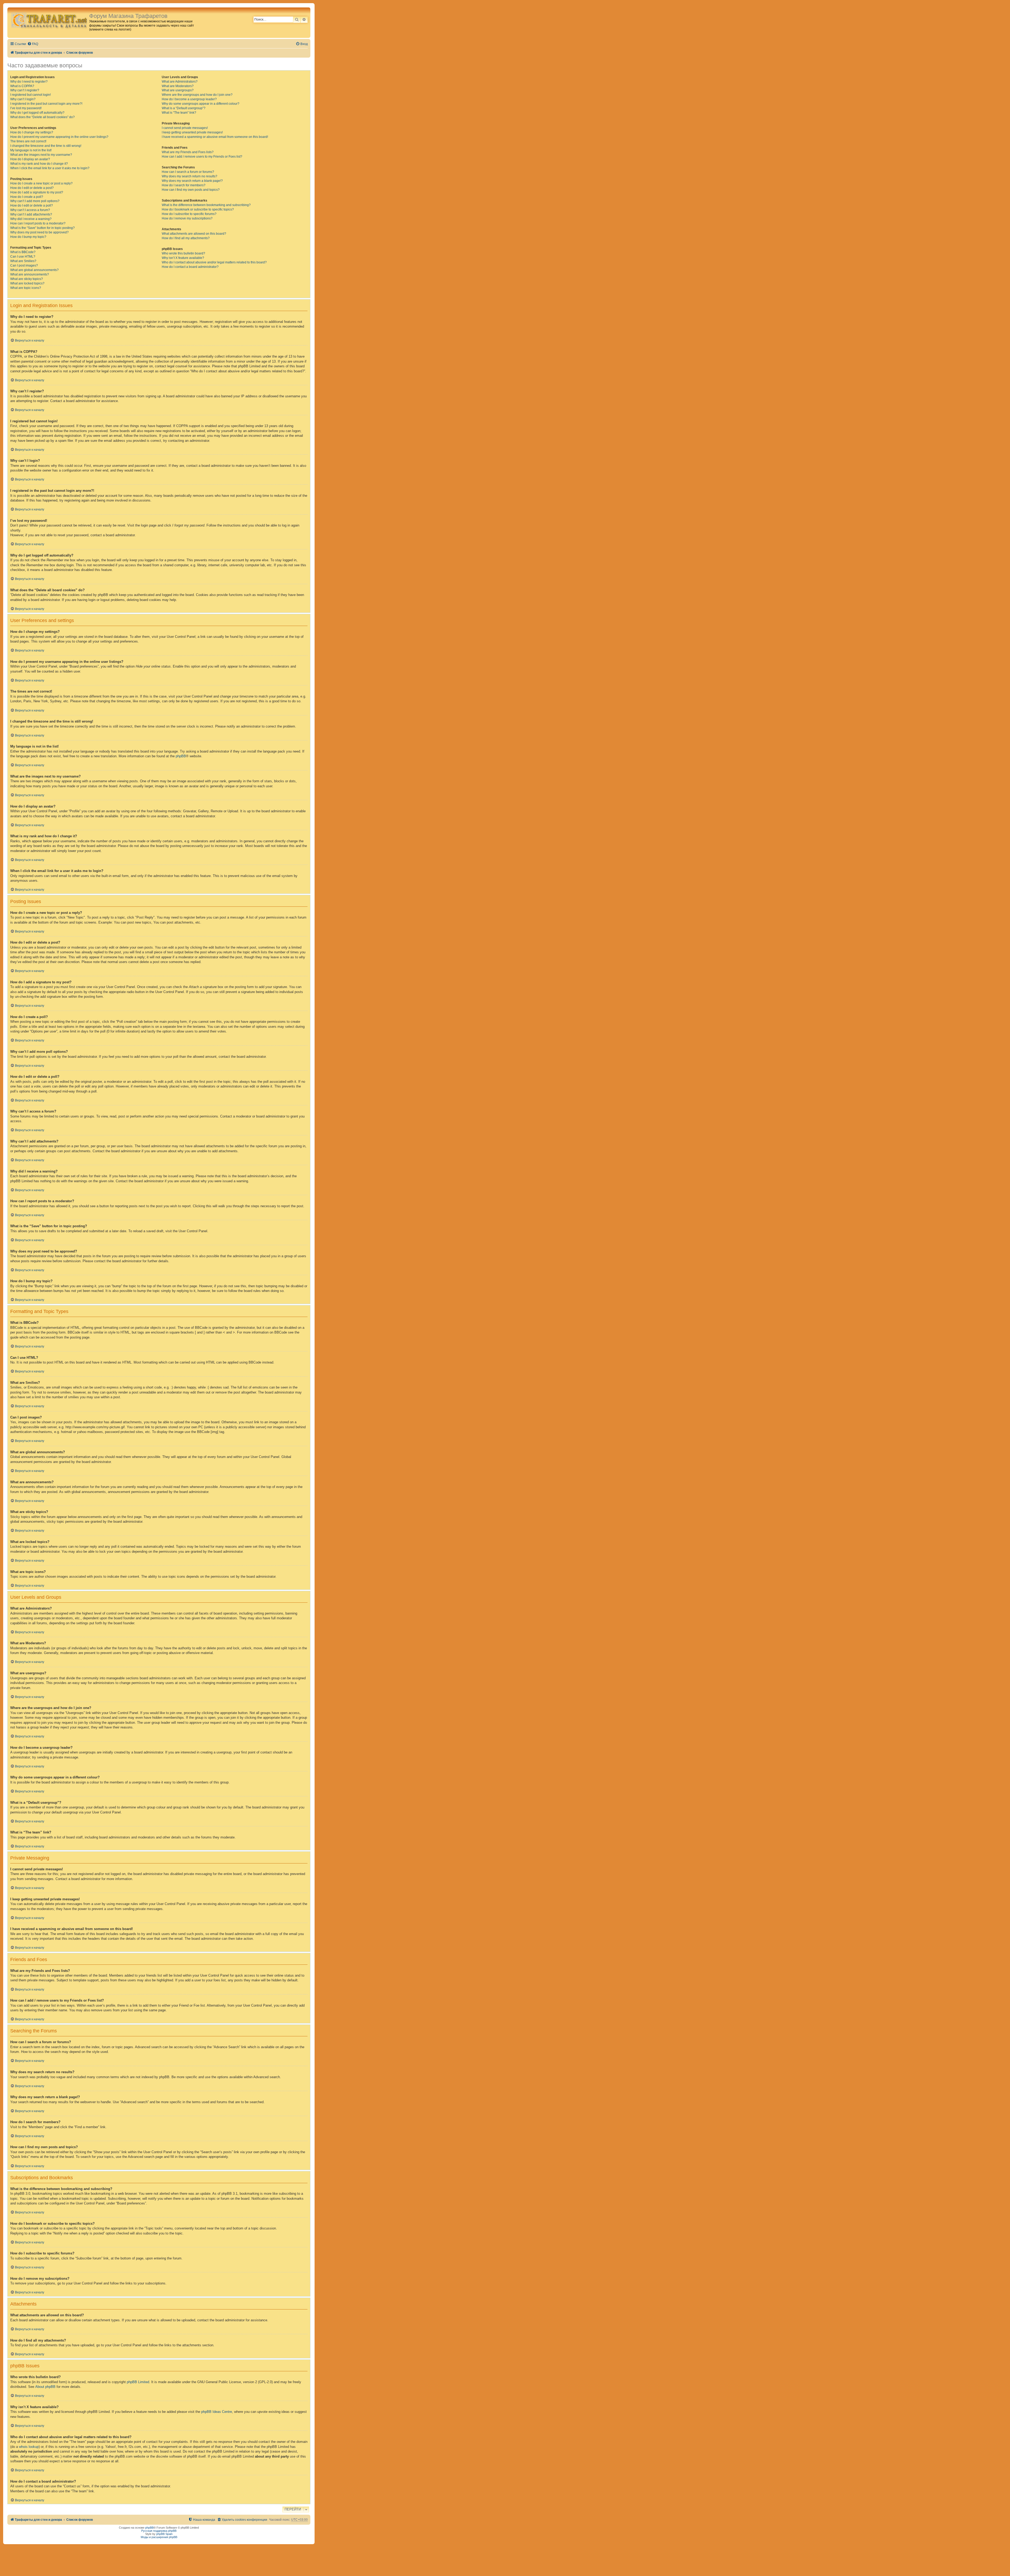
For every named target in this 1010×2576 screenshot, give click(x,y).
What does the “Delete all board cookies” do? (42, 117)
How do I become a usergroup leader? (189, 99)
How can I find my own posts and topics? (191, 190)
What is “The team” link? (179, 113)
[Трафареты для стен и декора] (49, 20)
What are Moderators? (178, 86)
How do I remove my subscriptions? (187, 218)
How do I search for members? (184, 185)
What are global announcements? (34, 270)
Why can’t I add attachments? (31, 214)
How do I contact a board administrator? (190, 267)
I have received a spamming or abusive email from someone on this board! (215, 137)
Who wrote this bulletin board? (183, 253)
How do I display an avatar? (30, 159)
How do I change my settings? (32, 132)
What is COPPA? (22, 86)
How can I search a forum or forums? (188, 172)
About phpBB (45, 2387)
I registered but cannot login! (31, 95)
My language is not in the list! (31, 150)
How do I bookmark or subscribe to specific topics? (198, 209)
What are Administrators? (180, 82)
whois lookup (29, 2447)
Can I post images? (24, 265)
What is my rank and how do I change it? (39, 164)
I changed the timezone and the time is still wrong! (46, 146)
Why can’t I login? (23, 99)
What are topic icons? (26, 288)
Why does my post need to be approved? (39, 232)
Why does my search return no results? (190, 176)
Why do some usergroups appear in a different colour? (201, 104)
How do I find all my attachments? (186, 238)
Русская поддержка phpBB (159, 2531)
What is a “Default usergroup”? (184, 108)
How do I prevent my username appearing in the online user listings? (59, 137)
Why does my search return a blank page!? (192, 181)
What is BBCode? (23, 252)
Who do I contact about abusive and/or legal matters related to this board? (214, 262)
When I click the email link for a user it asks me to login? (50, 168)
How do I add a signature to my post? (37, 192)
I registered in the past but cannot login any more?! (46, 104)
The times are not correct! (28, 141)
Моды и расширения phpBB (159, 2537)
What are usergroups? (178, 90)
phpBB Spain (164, 2534)
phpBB (181, 756)
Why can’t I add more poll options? (35, 201)
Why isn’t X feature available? (183, 258)
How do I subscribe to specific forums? (189, 214)
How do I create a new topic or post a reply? (41, 183)
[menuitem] (33, 44)
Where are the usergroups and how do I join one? (197, 95)
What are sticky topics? (27, 279)
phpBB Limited (138, 2382)
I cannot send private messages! (185, 128)
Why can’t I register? (25, 90)
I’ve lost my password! (26, 108)
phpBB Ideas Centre (217, 2412)
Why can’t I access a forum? (30, 210)
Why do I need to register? (29, 82)
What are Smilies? (23, 261)
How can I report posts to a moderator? (38, 223)
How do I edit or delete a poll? (32, 206)
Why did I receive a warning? (31, 219)
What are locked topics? (27, 283)
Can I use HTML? (23, 257)
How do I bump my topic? (28, 237)
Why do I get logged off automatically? (37, 113)
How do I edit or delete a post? (32, 188)
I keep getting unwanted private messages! (192, 132)
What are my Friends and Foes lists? (188, 152)
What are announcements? (30, 274)
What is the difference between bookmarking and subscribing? (206, 205)
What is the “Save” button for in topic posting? (42, 228)
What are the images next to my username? (41, 155)
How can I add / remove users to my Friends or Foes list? (202, 157)
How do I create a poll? (27, 197)
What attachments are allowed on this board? (194, 234)
